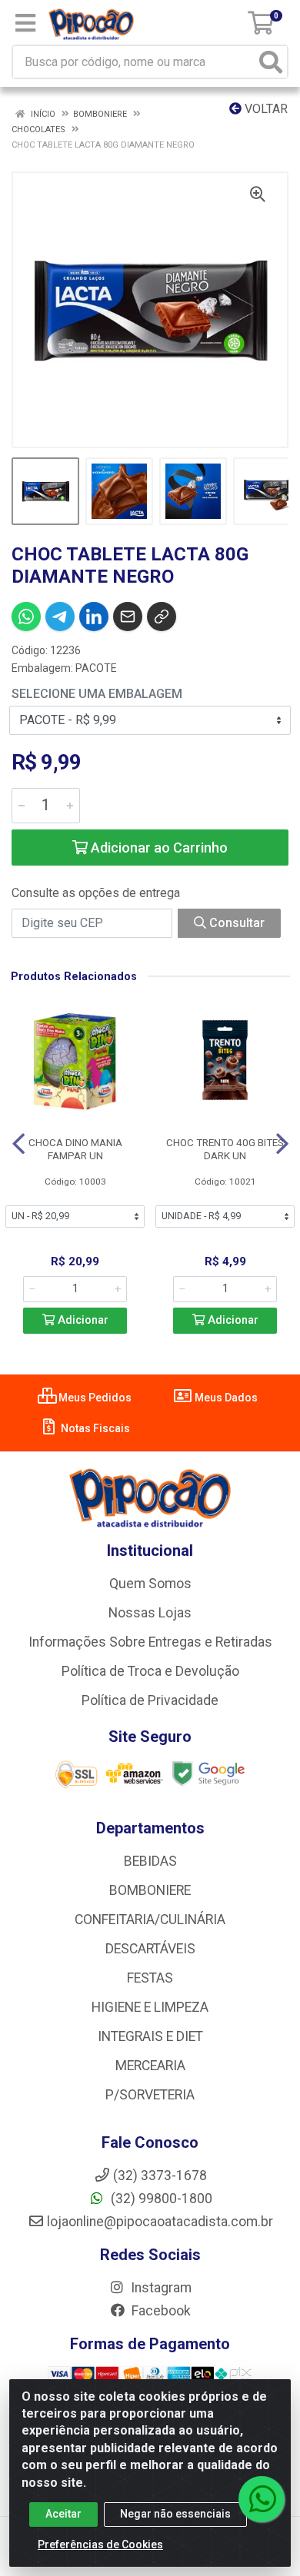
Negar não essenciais (175, 2514)
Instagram (160, 2288)
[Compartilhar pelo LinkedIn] (94, 617)
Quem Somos (150, 1584)
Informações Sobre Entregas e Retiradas (150, 1642)
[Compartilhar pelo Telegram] (60, 617)
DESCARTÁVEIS (150, 1949)
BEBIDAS (150, 1861)
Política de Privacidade (150, 1700)
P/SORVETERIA (150, 2095)
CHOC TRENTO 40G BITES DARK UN (225, 1149)
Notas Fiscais (94, 1428)
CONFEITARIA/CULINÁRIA (150, 1920)
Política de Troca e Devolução (150, 1671)
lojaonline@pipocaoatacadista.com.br (160, 2222)
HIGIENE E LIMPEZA (150, 2007)
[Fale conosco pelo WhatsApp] (262, 2499)
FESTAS (150, 1978)
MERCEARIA (150, 2066)
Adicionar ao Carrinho (158, 848)
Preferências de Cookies (100, 2544)
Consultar (235, 923)
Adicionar (82, 1320)
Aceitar (63, 2514)
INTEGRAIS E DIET (150, 2036)
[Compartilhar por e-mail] (128, 617)
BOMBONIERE (150, 1890)
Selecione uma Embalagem (97, 694)
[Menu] (25, 23)
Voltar (265, 109)
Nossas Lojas (150, 1613)
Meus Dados (225, 1398)
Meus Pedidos (94, 1398)
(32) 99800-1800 (160, 2199)
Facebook (160, 2311)
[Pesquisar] (271, 62)
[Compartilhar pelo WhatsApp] (26, 617)
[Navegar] (18, 1144)
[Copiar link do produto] (162, 617)
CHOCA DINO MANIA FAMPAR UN (75, 1149)
